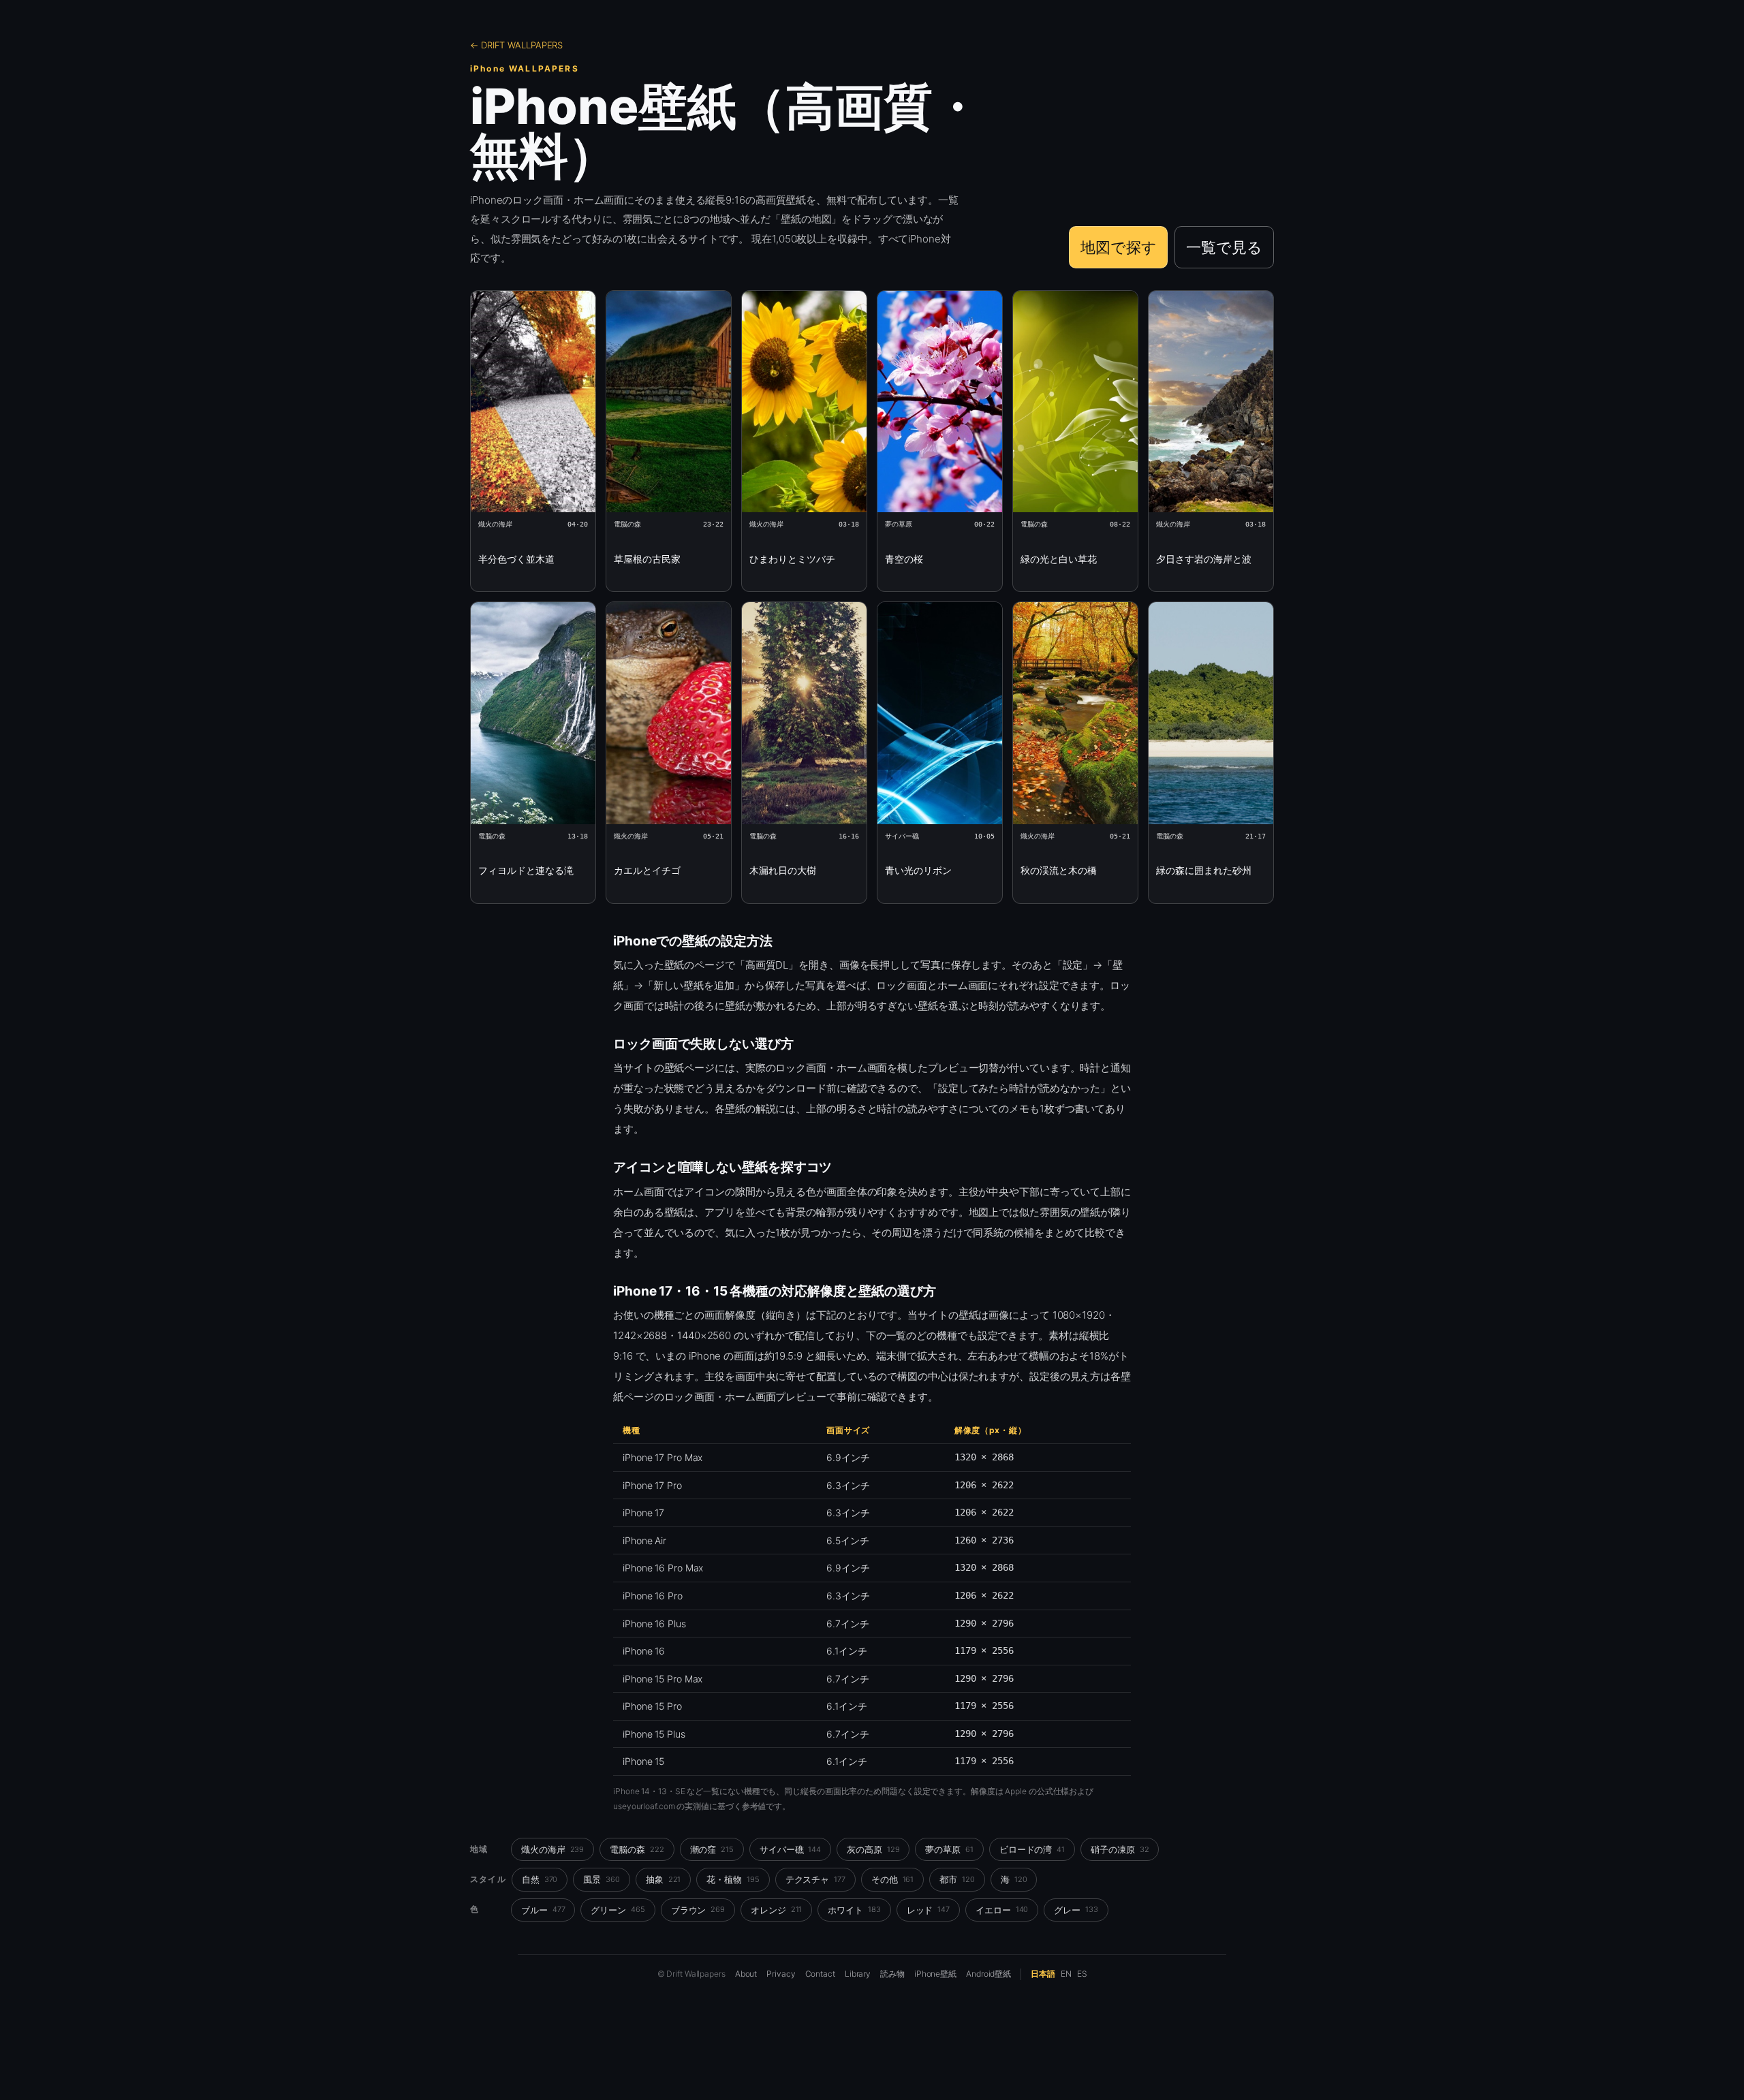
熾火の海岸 (552, 1849)
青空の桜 (904, 559)
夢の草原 (949, 1849)
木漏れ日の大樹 (783, 870)
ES (1082, 1974)
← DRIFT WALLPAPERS (516, 45)
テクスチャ (815, 1879)
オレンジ (776, 1910)
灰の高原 (873, 1849)
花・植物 (733, 1879)
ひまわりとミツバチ (792, 559)
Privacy (781, 1974)
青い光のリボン (918, 870)
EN (1066, 1974)
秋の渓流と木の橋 (1059, 870)
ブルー (543, 1910)
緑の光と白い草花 (1059, 559)
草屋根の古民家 (647, 559)
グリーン (618, 1910)
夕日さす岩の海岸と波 (1204, 559)
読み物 (892, 1974)
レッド (928, 1910)
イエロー (1002, 1910)
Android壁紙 (988, 1974)
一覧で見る (1224, 247)
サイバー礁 (790, 1849)
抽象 (664, 1879)
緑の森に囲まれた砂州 (1204, 870)
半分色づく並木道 (516, 559)
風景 (602, 1879)
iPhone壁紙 (935, 1974)
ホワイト (854, 1910)
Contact (820, 1974)
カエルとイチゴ (647, 870)
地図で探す (1119, 247)
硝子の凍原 (1120, 1849)
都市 (957, 1879)
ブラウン (698, 1910)
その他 (892, 1879)
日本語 (1043, 1974)
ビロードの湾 (1032, 1849)
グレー (1076, 1910)
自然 (540, 1879)
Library (858, 1974)
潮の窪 (712, 1849)
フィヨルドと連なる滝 (526, 870)
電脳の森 (637, 1849)
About (746, 1974)
